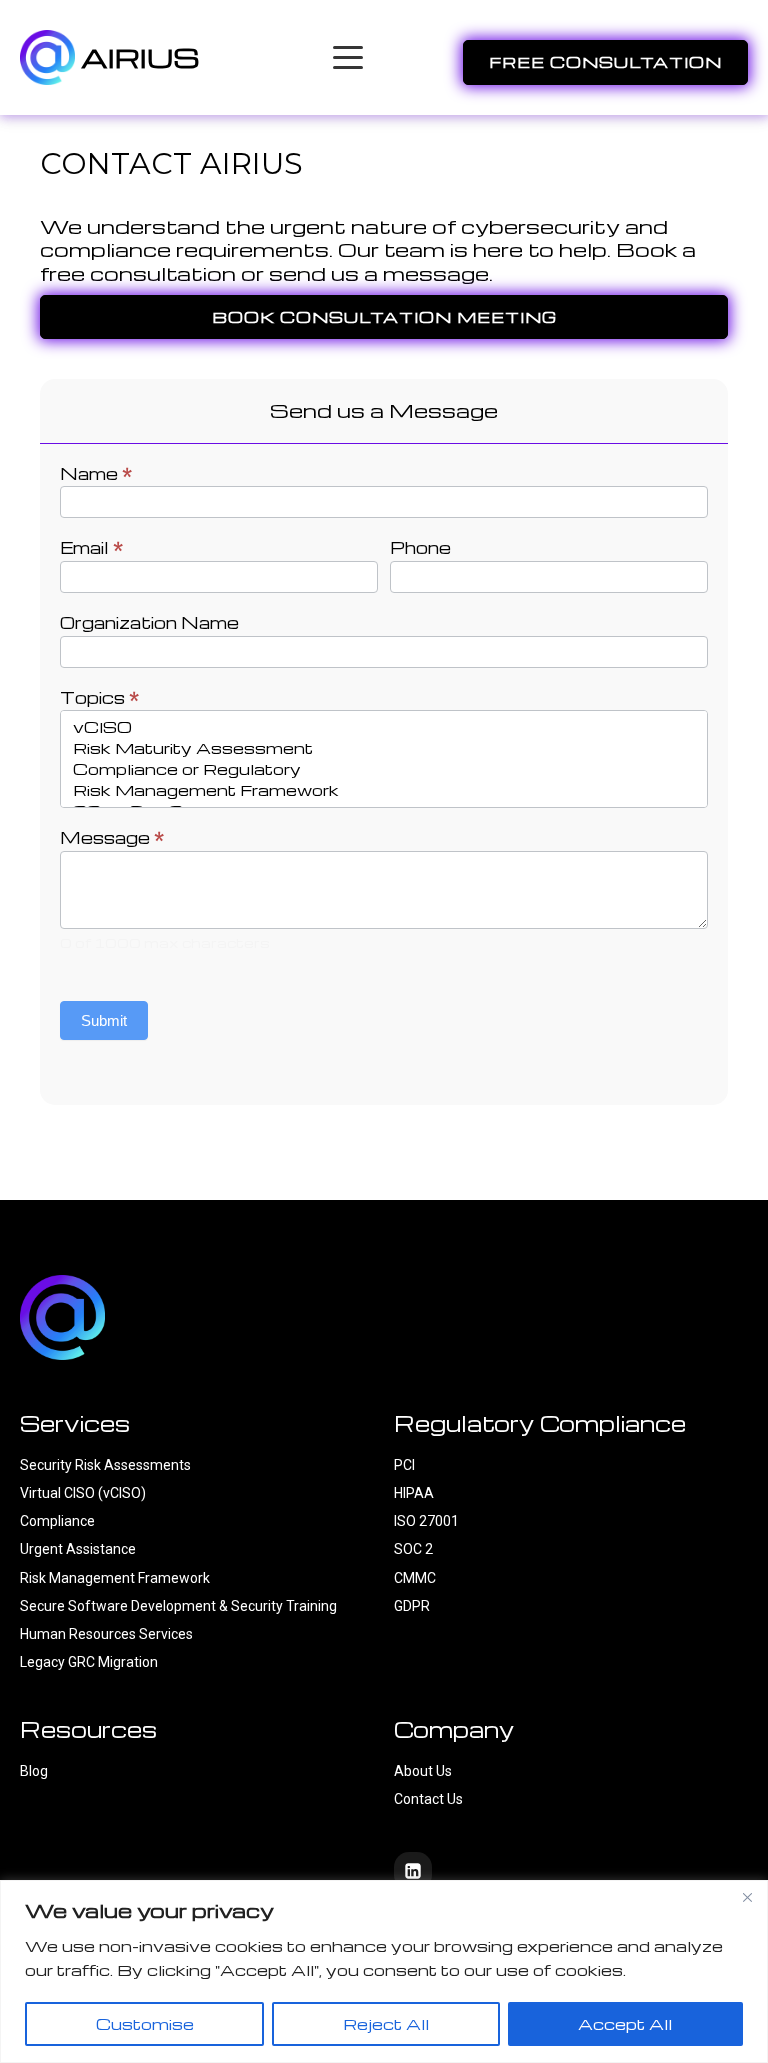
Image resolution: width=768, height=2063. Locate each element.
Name (96, 474)
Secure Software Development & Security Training (178, 1606)
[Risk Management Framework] (384, 790)
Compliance (57, 1521)
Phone (420, 548)
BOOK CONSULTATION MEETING (384, 317)
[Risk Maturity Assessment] (384, 748)
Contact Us (430, 1799)
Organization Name (149, 623)
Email (91, 548)
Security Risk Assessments (105, 1465)
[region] (384, 1971)
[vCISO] (384, 727)
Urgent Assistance (78, 1549)
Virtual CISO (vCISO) (83, 1493)
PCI (404, 1465)
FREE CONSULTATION (605, 62)
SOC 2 (413, 1549)
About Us (423, 1771)
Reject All (386, 2024)
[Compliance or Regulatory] (384, 769)
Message (112, 838)
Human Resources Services (106, 1634)
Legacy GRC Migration (89, 1662)
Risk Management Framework (115, 1578)
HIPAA (414, 1493)
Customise (145, 2024)
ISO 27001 (426, 1521)
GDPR (412, 1606)
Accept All (625, 2024)
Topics (99, 698)
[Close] (747, 1897)
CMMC (415, 1578)
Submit (104, 1020)
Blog (34, 1771)
